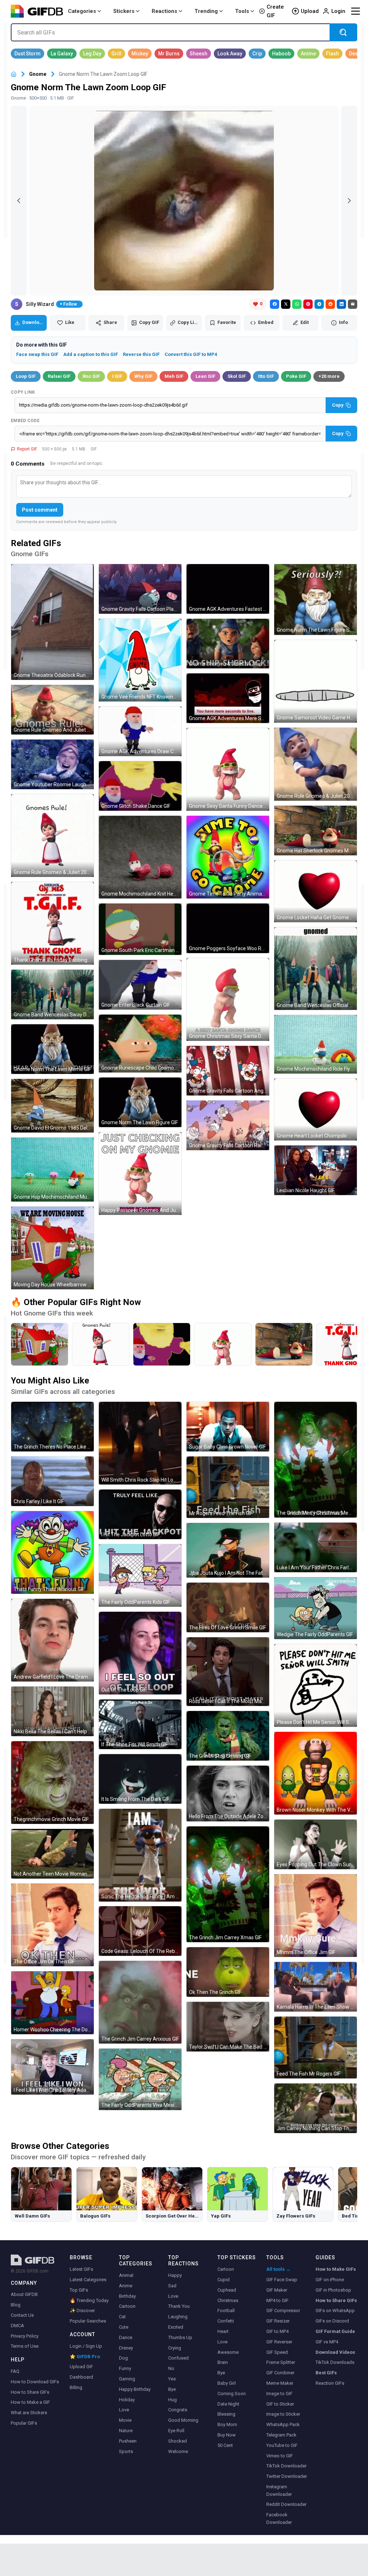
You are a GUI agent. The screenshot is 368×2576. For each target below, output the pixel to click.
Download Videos (335, 2352)
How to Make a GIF (30, 2402)
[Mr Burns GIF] (169, 54)
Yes (172, 2379)
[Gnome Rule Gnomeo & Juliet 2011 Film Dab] (101, 1344)
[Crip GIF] (257, 54)
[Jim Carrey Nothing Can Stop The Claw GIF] (316, 2108)
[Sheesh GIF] (199, 54)
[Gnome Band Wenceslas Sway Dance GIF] (52, 994)
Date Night (228, 2404)
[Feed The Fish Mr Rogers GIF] (316, 2047)
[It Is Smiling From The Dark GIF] (140, 1779)
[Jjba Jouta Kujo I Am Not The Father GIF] (228, 1550)
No (171, 2368)
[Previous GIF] (19, 201)
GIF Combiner (280, 2373)
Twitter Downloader (287, 2476)
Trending (206, 11)
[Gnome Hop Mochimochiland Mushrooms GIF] (52, 1169)
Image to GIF (279, 2394)
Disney (126, 2348)
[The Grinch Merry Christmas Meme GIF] (316, 1460)
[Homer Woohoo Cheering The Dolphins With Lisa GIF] (52, 2003)
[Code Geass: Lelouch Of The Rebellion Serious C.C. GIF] (140, 1931)
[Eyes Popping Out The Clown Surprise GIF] (316, 1844)
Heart (223, 2331)
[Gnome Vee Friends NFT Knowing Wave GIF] (140, 660)
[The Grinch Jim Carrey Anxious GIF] (140, 2002)
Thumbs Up (180, 2337)
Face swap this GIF (37, 354)
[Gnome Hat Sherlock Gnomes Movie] (284, 1344)
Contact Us (22, 2315)
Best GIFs (326, 2373)
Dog (123, 2358)
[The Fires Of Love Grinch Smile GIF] (228, 1607)
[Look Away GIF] (230, 54)
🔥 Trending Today (89, 2300)
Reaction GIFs (330, 2383)
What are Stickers (29, 2413)
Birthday (127, 2296)
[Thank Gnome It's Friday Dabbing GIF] (52, 923)
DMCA (17, 2326)
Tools (242, 11)
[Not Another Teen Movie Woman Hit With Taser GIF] (52, 1854)
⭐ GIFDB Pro (85, 2357)
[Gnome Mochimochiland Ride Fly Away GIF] (316, 1044)
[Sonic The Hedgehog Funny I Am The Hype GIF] (140, 1855)
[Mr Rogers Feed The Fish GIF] (228, 1487)
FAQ (15, 2371)
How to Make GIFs (336, 2269)
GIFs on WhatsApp (335, 2310)
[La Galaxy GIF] (62, 54)
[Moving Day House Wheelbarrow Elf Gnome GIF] (52, 1248)
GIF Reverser (279, 2342)
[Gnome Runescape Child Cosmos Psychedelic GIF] (140, 1044)
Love (124, 2410)
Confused (178, 2358)
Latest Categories (88, 2280)
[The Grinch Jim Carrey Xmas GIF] (228, 1884)
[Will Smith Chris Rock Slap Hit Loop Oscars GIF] (140, 1443)
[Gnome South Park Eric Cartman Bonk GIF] (140, 929)
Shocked (178, 2441)
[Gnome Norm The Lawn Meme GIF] (52, 1049)
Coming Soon (232, 2394)
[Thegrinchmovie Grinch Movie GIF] (52, 1783)
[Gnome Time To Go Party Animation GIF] (228, 857)
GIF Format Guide (335, 2331)
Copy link (23, 392)
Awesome (228, 2352)
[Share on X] (286, 304)
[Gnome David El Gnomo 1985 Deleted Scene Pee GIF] (52, 1106)
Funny (125, 2368)
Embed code (25, 421)
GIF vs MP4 (327, 2342)
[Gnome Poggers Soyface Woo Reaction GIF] (228, 928)
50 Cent (225, 2445)
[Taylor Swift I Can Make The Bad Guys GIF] (228, 2027)
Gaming (127, 2379)
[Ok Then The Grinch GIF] (228, 1972)
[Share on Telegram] (319, 304)
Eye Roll (176, 2431)
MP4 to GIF (277, 2300)
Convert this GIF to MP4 (191, 354)
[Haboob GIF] (281, 54)
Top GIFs (79, 2290)
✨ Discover (82, 2310)
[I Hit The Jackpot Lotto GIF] (140, 1514)
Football (226, 2310)
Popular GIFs (24, 2423)
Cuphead (227, 2290)
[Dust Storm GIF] (27, 54)
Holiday (127, 2400)
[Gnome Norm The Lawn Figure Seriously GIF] (316, 599)
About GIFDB (24, 2294)
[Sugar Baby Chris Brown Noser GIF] (228, 1427)
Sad (172, 2286)
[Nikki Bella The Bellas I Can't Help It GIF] (52, 1711)
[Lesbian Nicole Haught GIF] (316, 1170)
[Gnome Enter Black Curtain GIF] (140, 985)
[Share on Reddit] (330, 304)
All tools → (278, 2269)
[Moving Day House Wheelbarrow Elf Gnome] (40, 1344)
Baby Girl (227, 2383)
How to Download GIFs (35, 2382)
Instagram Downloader (279, 2490)
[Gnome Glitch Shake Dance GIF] (140, 786)
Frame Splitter (281, 2362)
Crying (175, 2348)
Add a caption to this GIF (91, 354)
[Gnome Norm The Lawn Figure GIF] (140, 1102)
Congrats (178, 2410)
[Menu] (355, 11)
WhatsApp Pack (283, 2424)
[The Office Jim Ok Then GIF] (52, 1925)
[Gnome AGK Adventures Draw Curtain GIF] (140, 731)
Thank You (179, 2306)
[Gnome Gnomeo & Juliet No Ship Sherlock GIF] (228, 644)
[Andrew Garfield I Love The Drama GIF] (52, 1640)
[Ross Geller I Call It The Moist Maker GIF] (228, 1672)
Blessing (226, 2414)
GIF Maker (277, 2290)
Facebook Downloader (279, 2518)
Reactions (164, 11)
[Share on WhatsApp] (297, 304)
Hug (172, 2400)
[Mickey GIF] (140, 54)
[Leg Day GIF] (92, 54)
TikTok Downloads (335, 2362)
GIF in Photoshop (333, 2290)
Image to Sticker (283, 2414)
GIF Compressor (283, 2310)
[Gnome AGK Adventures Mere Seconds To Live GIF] (228, 698)
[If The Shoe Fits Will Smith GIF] (140, 1724)
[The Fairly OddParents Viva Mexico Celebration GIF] (140, 2079)
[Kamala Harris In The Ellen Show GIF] (316, 1987)
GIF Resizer (278, 2321)
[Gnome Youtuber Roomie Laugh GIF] (52, 764)
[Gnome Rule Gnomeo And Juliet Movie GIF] (52, 710)
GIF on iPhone (330, 2280)
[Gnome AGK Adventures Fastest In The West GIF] (228, 589)
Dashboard (81, 2377)
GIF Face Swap (282, 2280)
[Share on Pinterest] (308, 304)
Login (338, 11)
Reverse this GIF (141, 354)
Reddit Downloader (286, 2504)
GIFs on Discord (332, 2321)
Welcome (178, 2451)
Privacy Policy (25, 2336)
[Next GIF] (349, 201)
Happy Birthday (135, 2389)
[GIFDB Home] (14, 74)
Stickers (124, 11)
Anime (126, 2286)
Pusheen (128, 2441)
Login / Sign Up (86, 2346)
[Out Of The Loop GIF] (140, 1653)
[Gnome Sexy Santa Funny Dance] (223, 1344)
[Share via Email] (353, 304)
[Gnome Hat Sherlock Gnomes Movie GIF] (316, 831)
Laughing (178, 2317)
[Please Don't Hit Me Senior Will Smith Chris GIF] (316, 1685)
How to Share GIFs (30, 2392)
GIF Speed (277, 2352)
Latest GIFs (81, 2269)
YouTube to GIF (282, 2445)
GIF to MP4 (277, 2331)
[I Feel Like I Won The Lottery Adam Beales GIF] (52, 2067)
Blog (16, 2305)
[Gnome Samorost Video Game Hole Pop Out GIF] (316, 681)
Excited (176, 2327)
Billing (76, 2387)
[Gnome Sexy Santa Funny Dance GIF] (228, 769)
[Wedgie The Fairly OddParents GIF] (316, 1608)
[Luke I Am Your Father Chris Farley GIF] (316, 1547)
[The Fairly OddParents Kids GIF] (140, 1575)
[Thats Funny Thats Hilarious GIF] (52, 1552)
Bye (172, 2389)
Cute (124, 2327)
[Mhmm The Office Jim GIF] (316, 1916)
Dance (126, 2337)
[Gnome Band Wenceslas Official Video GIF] (316, 969)
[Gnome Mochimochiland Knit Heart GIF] (140, 857)
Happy (175, 2275)
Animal (126, 2275)
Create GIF (275, 11)
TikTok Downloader (286, 2466)
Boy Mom (227, 2424)
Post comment (40, 510)
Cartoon (127, 2306)
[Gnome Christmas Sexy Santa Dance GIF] (228, 999)
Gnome (38, 74)
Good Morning (183, 2420)
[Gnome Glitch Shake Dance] (162, 1344)
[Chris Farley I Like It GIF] (52, 1481)
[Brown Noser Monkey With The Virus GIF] (316, 1773)
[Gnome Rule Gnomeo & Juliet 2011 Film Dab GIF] (52, 836)
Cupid (224, 2280)
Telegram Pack (281, 2435)
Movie (125, 2420)
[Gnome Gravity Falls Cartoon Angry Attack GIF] (228, 1071)
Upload (310, 11)
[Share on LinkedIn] (341, 304)
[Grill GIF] (116, 54)
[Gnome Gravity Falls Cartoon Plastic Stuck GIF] (140, 589)
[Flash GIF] (332, 54)
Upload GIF (81, 2367)
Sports (126, 2451)
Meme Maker (280, 2383)
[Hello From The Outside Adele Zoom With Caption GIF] (228, 1793)
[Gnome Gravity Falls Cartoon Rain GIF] (228, 1125)
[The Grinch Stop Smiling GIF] (228, 1736)
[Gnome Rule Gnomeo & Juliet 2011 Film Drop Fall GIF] (316, 764)
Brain (223, 2362)
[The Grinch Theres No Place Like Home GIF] (52, 1427)
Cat (122, 2317)
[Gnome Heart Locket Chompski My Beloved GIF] (316, 1109)
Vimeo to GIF (280, 2456)
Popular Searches (88, 2321)
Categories (82, 11)
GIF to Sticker (280, 2404)
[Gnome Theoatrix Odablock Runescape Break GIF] (52, 622)
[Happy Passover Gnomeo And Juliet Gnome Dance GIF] (140, 1173)
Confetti (226, 2321)
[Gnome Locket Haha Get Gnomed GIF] (316, 891)
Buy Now (227, 2435)
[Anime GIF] (308, 54)
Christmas (228, 2300)
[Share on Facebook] (275, 304)
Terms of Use (25, 2346)
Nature (126, 2431)
